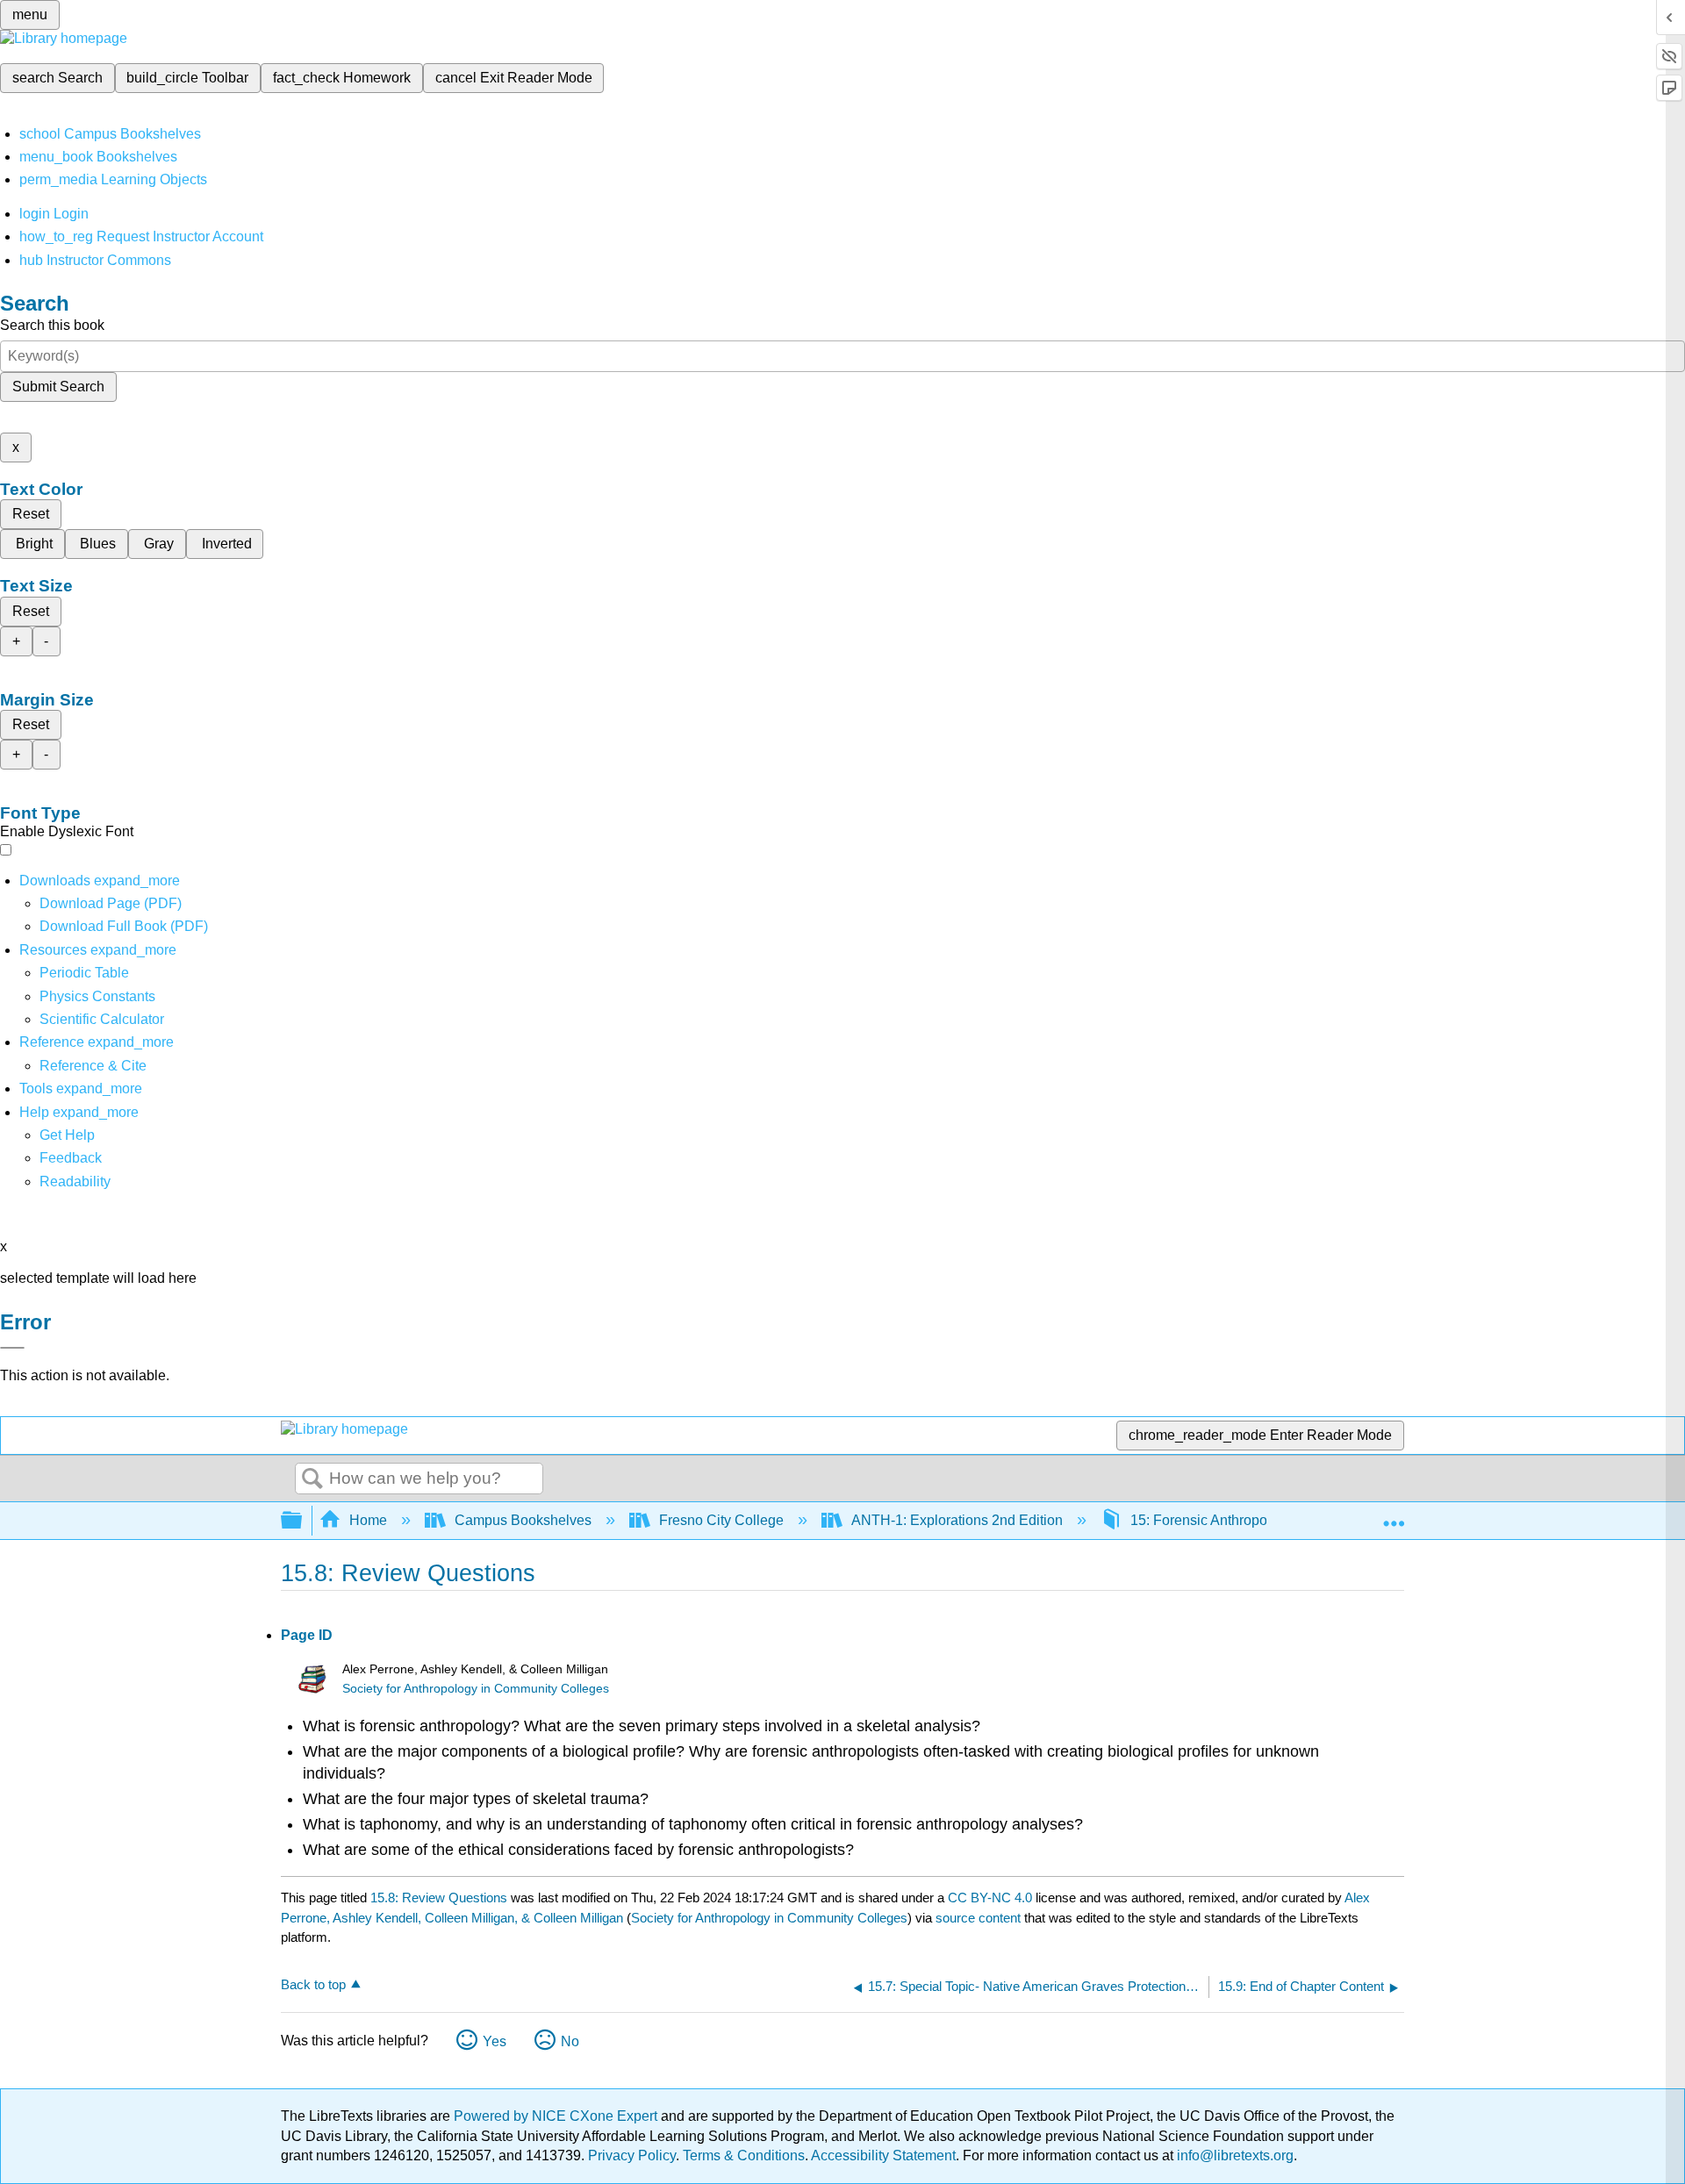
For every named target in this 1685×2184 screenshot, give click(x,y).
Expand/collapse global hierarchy (303, 1521)
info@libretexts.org (1233, 2155)
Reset (31, 514)
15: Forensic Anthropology (1212, 1520)
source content (978, 1918)
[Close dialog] (12, 1348)
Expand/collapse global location (1394, 1515)
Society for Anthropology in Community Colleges (476, 1689)
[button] (71, 1158)
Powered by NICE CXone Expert (557, 2116)
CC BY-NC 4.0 (990, 1898)
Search (312, 1479)
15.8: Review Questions (439, 1898)
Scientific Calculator (102, 1019)
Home (368, 1520)
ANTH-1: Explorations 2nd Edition (957, 1520)
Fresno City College (721, 1520)
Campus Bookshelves (523, 1520)
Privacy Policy (632, 2155)
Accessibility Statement (883, 2155)
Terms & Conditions (744, 2155)
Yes (495, 2041)
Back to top (313, 1984)
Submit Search (58, 387)
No (570, 2041)
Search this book (52, 325)
